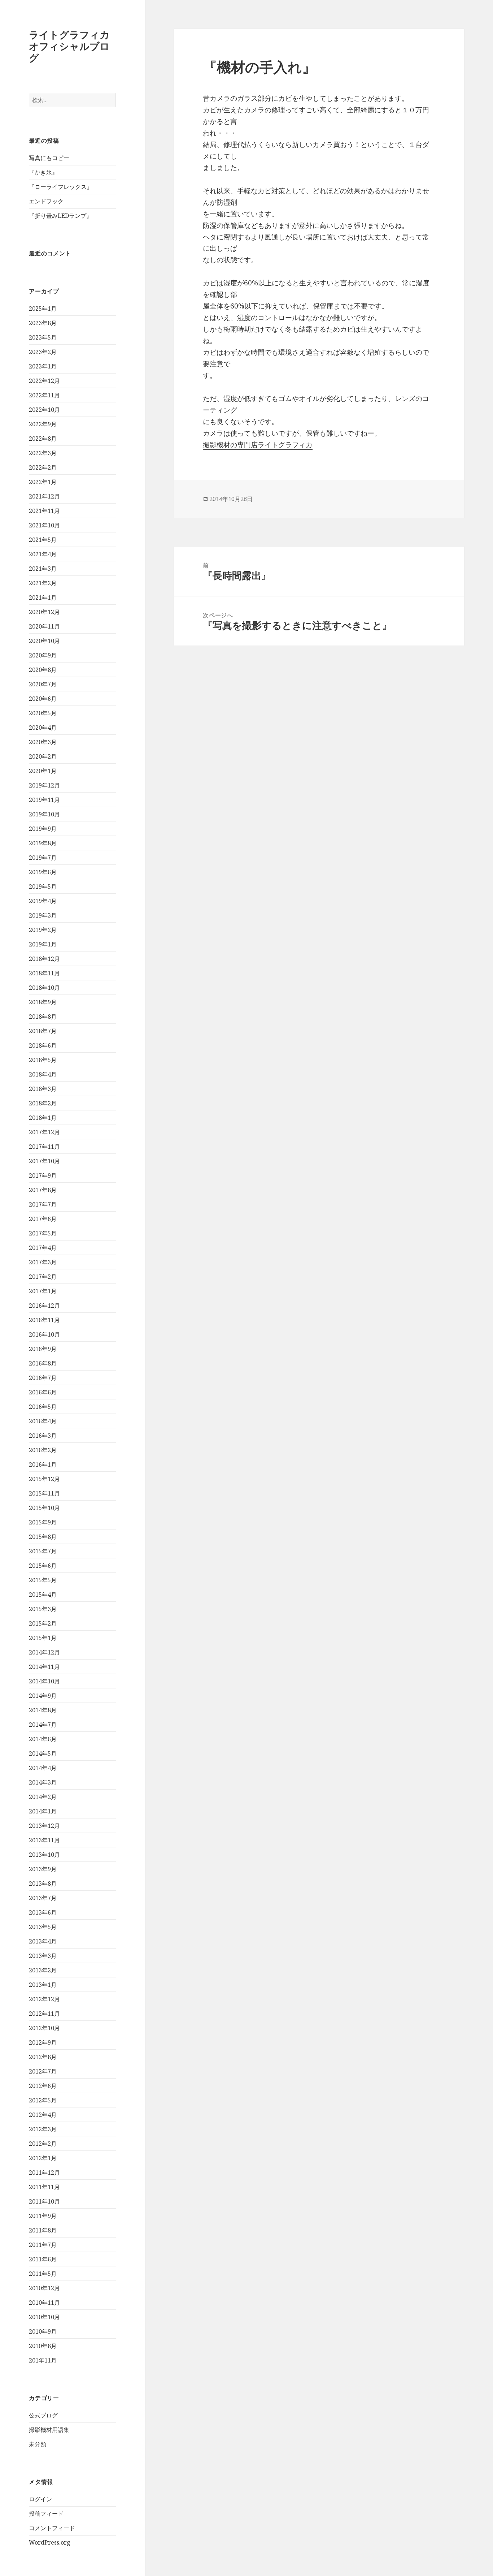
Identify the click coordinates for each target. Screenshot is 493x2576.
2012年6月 (43, 2086)
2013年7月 (43, 1898)
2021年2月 (43, 583)
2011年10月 (44, 2201)
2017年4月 (43, 1248)
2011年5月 (43, 2274)
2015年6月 (43, 1566)
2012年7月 (43, 2071)
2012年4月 (43, 2115)
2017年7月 (43, 1204)
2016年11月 (44, 1320)
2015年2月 (43, 1623)
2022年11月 (44, 395)
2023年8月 (43, 323)
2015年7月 (43, 1551)
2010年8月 (43, 2346)
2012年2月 (43, 2144)
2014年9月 (43, 1696)
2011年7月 (43, 2245)
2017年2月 (43, 1277)
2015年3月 (43, 1609)
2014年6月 (43, 1739)
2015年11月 (44, 1493)
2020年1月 (43, 771)
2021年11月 (44, 511)
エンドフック (46, 201)
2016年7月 (43, 1378)
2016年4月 (43, 1421)
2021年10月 (44, 525)
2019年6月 (43, 872)
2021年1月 (43, 597)
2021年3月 (43, 569)
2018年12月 (44, 959)
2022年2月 (43, 467)
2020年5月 (43, 713)
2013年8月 (43, 1884)
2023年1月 (43, 366)
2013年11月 (44, 1840)
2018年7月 (43, 1031)
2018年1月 (43, 1118)
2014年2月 (43, 1797)
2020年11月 (44, 626)
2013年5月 (43, 1927)
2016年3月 (43, 1436)
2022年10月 (44, 410)
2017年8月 (43, 1190)
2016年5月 (43, 1407)
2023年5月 (43, 337)
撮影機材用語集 (49, 2430)
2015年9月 (43, 1522)
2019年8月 (43, 843)
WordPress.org (50, 2542)
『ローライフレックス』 (61, 187)
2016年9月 (43, 1349)
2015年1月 (43, 1638)
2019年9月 (43, 829)
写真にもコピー (49, 158)
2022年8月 (43, 439)
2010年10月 (44, 2317)
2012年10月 (44, 2028)
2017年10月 (44, 1161)
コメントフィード (52, 2528)
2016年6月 (43, 1392)
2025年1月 (43, 308)
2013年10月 (44, 1855)
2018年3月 (43, 1089)
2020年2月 (43, 756)
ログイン (40, 2499)
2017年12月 (44, 1132)
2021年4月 (43, 554)
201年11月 (43, 2360)
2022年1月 (43, 482)
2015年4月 (43, 1595)
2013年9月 (43, 1869)
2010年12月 (44, 2288)
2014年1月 (43, 1811)
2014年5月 (43, 1753)
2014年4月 (43, 1768)
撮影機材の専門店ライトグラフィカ (258, 445)
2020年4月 (43, 728)
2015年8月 (43, 1537)
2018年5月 (43, 1060)
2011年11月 (44, 2187)
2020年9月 (43, 655)
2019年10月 (44, 814)
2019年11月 (44, 800)
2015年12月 (44, 1479)
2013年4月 (43, 1941)
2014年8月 (43, 1710)
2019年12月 (44, 785)
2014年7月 (43, 1725)
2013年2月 (43, 1970)
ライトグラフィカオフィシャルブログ (69, 46)
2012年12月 (44, 1999)
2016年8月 (43, 1363)
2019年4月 (43, 901)
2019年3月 (43, 915)
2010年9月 (43, 2331)
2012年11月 (44, 2014)
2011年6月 (43, 2259)
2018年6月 (43, 1045)
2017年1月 (43, 1291)
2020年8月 (43, 670)
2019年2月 (43, 930)
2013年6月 (43, 1912)
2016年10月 (44, 1334)
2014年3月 (43, 1782)
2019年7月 (43, 858)
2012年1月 (43, 2158)
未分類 (38, 2444)
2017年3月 (43, 1262)
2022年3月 (43, 453)
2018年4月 (43, 1074)
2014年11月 (44, 1667)
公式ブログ (43, 2415)
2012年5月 (43, 2100)
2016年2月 (43, 1450)
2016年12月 (44, 1306)
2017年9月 (43, 1175)
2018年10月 (44, 988)
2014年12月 (44, 1652)
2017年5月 (43, 1233)
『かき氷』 (43, 172)
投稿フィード (46, 2514)
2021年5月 (43, 540)
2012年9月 (43, 2042)
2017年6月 (43, 1219)
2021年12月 (44, 496)
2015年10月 (44, 1508)
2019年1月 (43, 944)
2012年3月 (43, 2129)
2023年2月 (43, 352)
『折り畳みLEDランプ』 (60, 216)
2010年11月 (44, 2303)
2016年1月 (43, 1464)
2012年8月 (43, 2057)
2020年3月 (43, 742)
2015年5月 (43, 1580)
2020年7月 (43, 684)
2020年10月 (44, 641)
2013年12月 (44, 1826)
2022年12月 (44, 381)
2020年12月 (44, 612)
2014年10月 (44, 1681)
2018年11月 (44, 973)
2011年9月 (43, 2216)
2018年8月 (43, 1017)
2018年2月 (43, 1103)
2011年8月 (43, 2230)
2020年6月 (43, 699)
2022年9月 (43, 424)
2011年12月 (44, 2172)
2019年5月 (43, 886)
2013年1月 (43, 1985)
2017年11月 (44, 1147)
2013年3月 (43, 1956)
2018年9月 (43, 1002)
